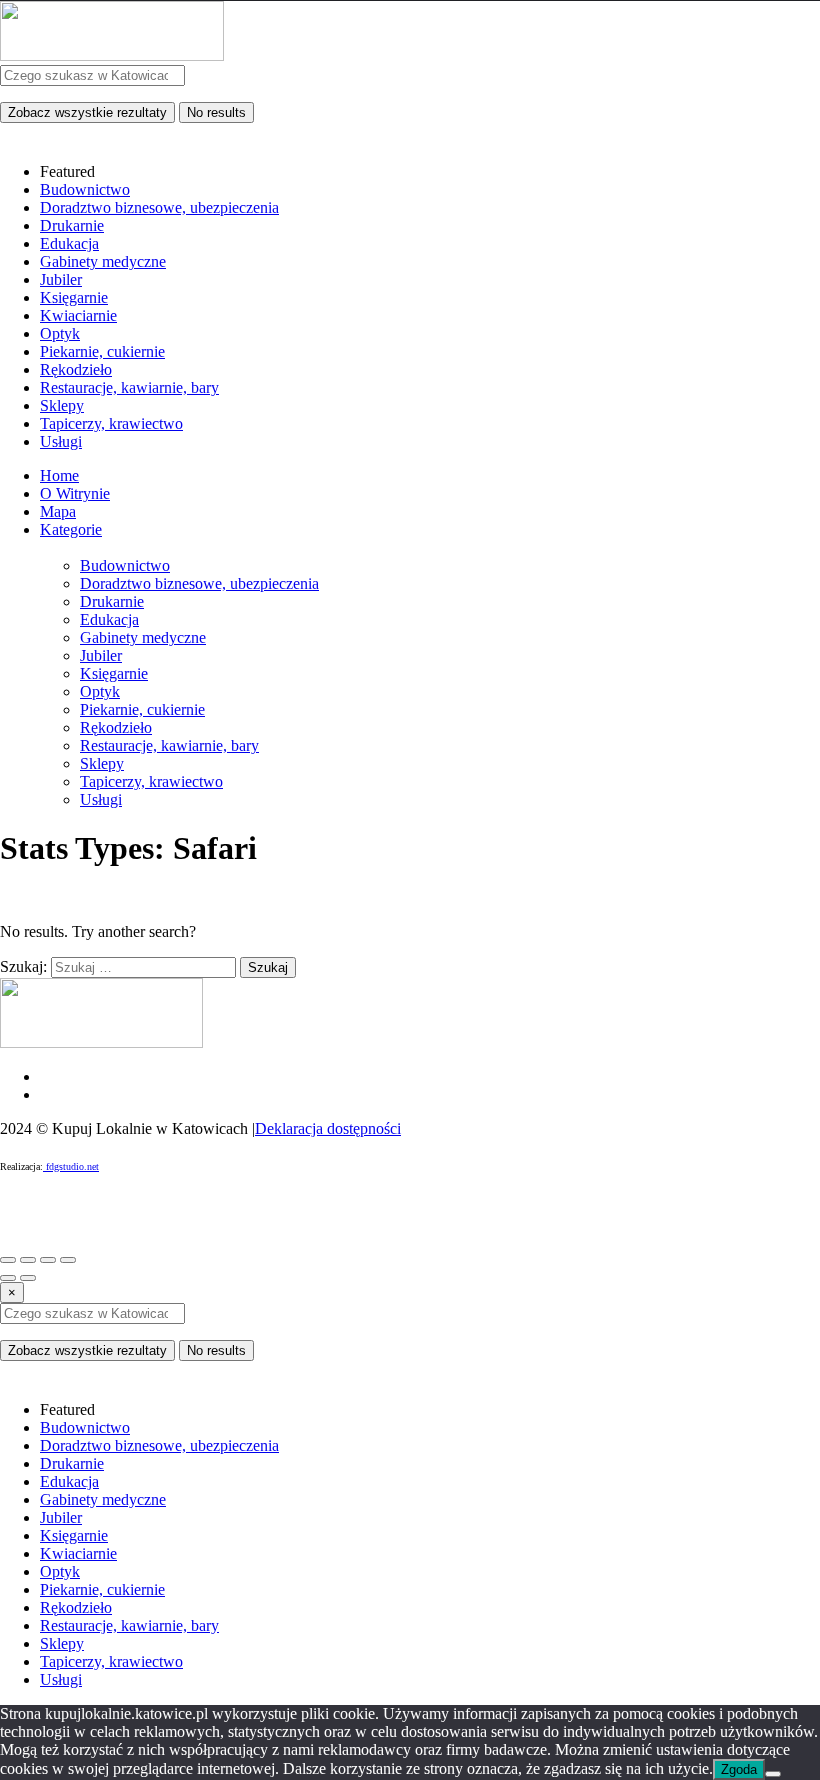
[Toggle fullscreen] (48, 1260)
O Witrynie (75, 493)
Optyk (100, 691)
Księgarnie (114, 673)
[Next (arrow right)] (28, 1278)
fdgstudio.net (71, 1166)
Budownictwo (125, 565)
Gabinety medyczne (143, 637)
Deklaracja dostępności (328, 1128)
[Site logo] (112, 55)
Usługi (101, 799)
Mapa (58, 511)
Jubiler (101, 655)
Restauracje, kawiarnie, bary (169, 745)
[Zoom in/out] (68, 1260)
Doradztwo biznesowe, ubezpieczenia (199, 583)
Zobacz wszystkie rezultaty (87, 112)
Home (59, 475)
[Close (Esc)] (8, 1260)
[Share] (28, 1260)
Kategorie (71, 529)
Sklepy (102, 763)
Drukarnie (112, 601)
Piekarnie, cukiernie (142, 709)
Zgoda (739, 1769)
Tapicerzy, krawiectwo (151, 781)
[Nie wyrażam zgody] (773, 1774)
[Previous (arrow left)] (8, 1278)
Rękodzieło (116, 727)
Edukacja (109, 619)
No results (216, 112)
